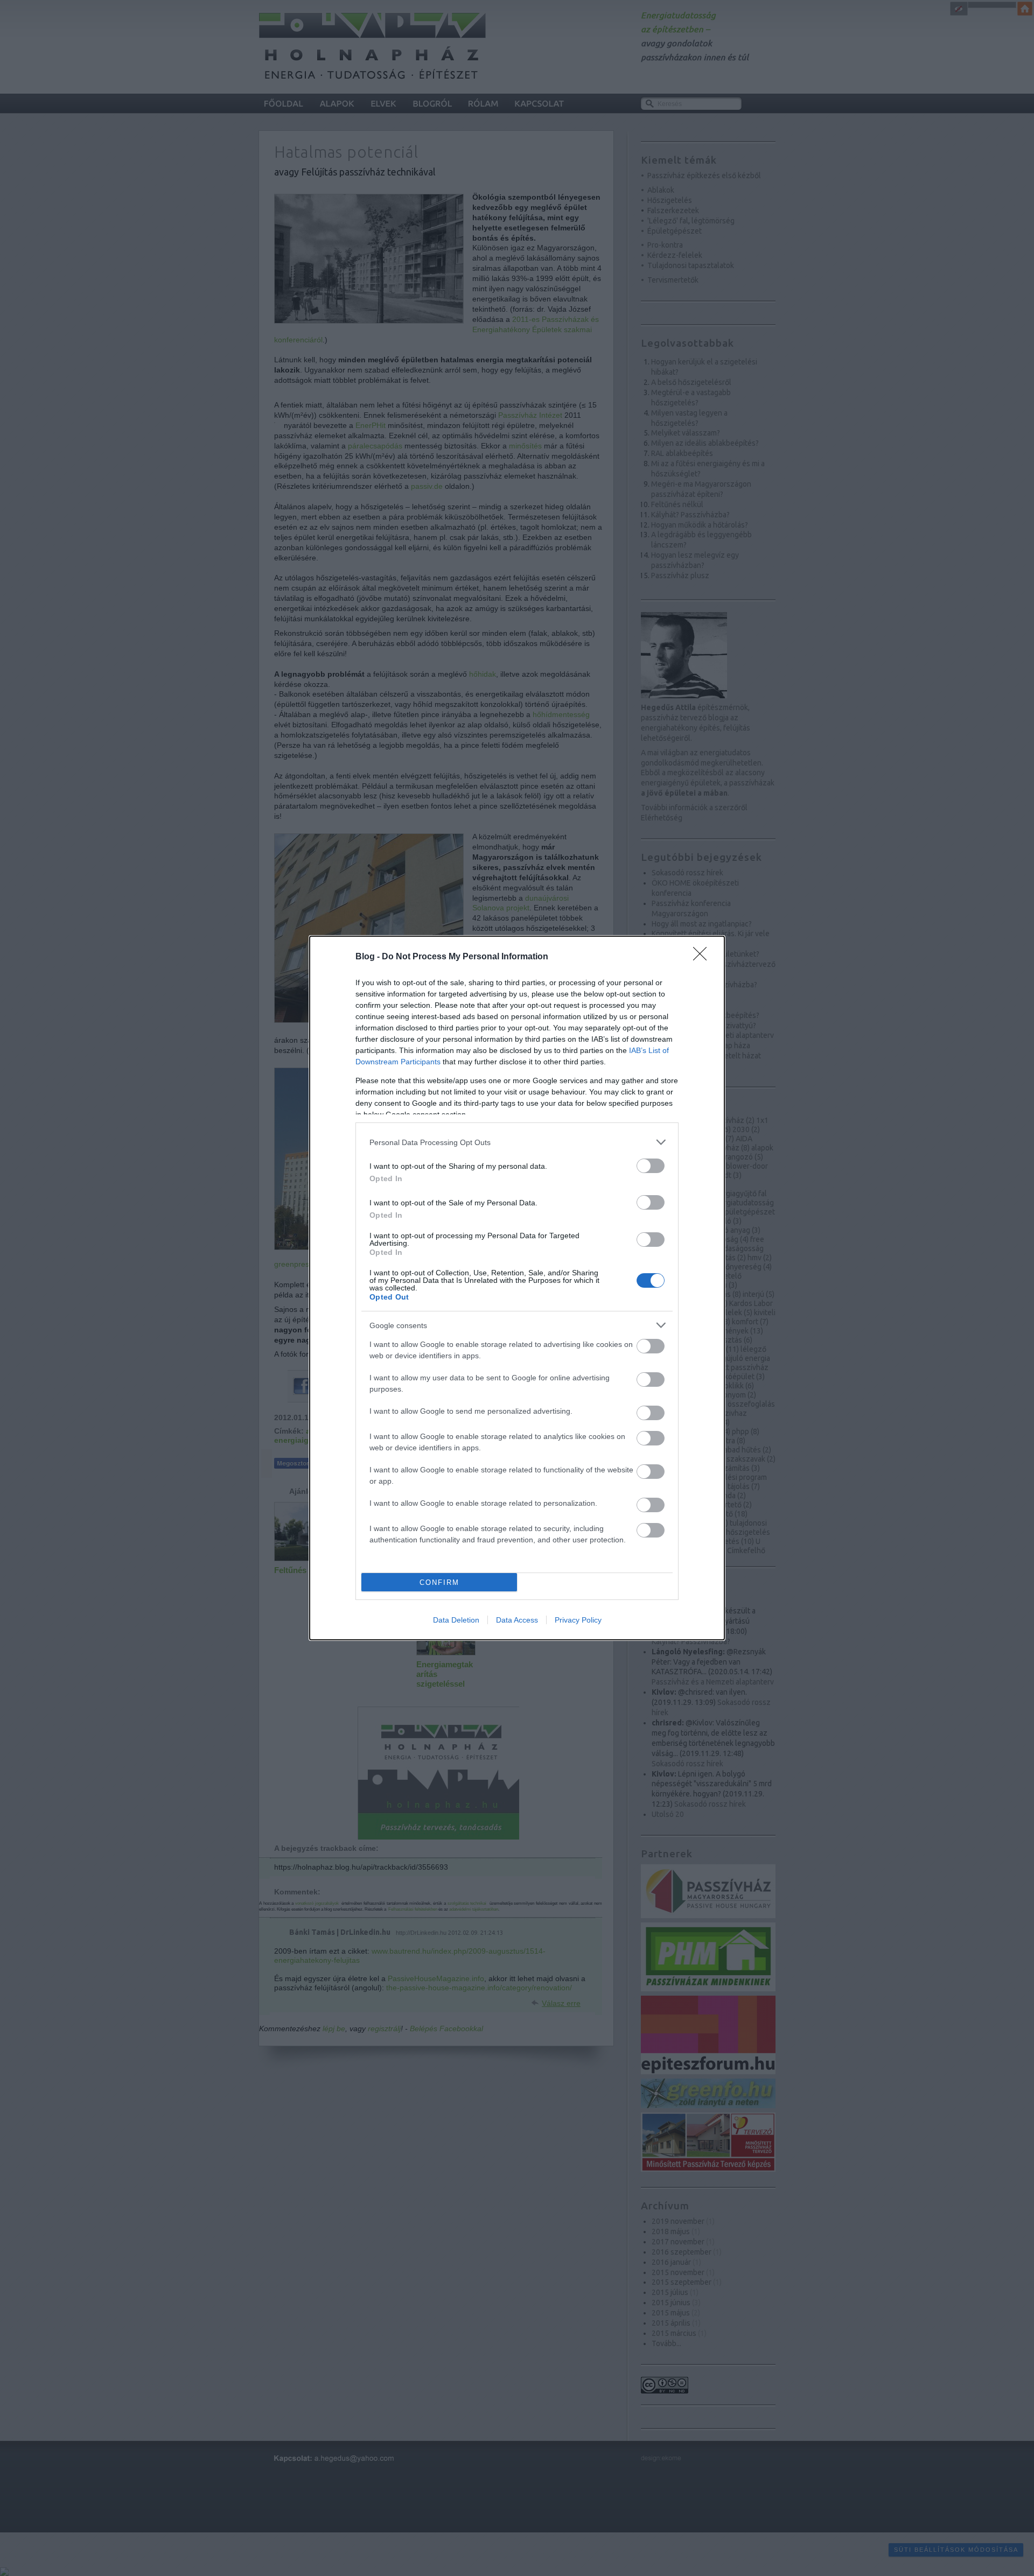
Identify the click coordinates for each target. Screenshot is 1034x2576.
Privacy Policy (578, 1620)
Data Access (517, 1620)
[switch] (651, 1166)
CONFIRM (439, 1582)
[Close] (703, 957)
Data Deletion (456, 1620)
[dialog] (517, 1288)
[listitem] (517, 1142)
